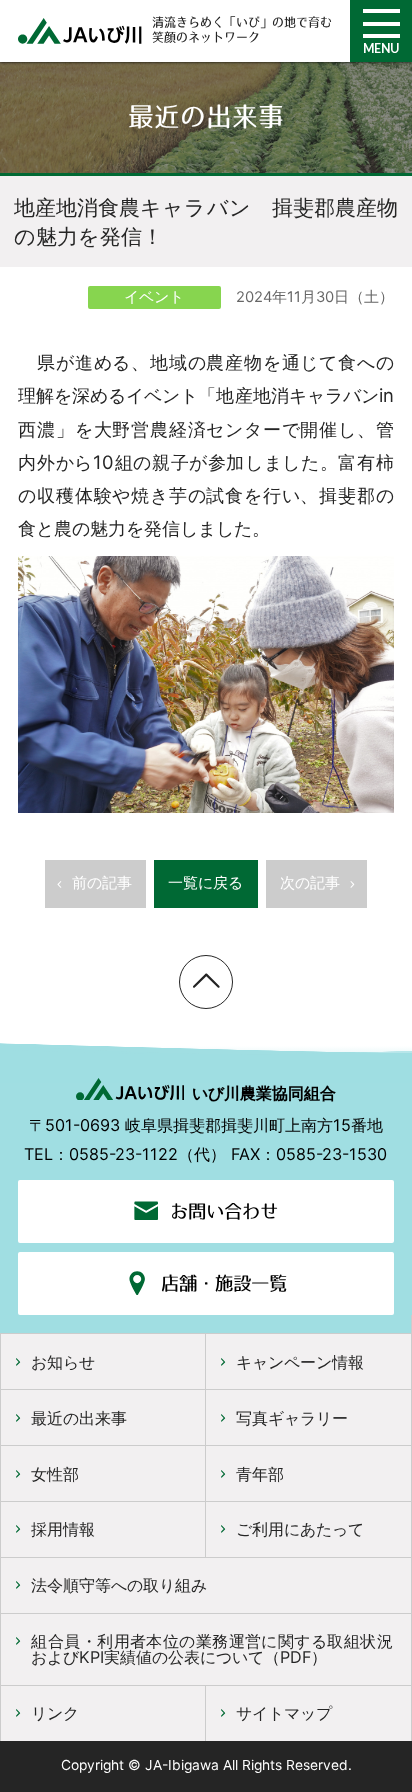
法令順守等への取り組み (119, 1585)
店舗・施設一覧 (224, 1283)
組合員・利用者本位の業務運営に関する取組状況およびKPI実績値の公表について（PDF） (212, 1649)
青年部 (260, 1474)
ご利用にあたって (300, 1529)
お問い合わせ (224, 1211)
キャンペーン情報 (300, 1362)
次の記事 (310, 883)
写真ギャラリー (292, 1418)
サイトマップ (284, 1713)
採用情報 (63, 1529)
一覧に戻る (205, 883)
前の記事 (102, 883)
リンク (55, 1713)
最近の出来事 (79, 1418)
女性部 (55, 1474)
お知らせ (63, 1362)
